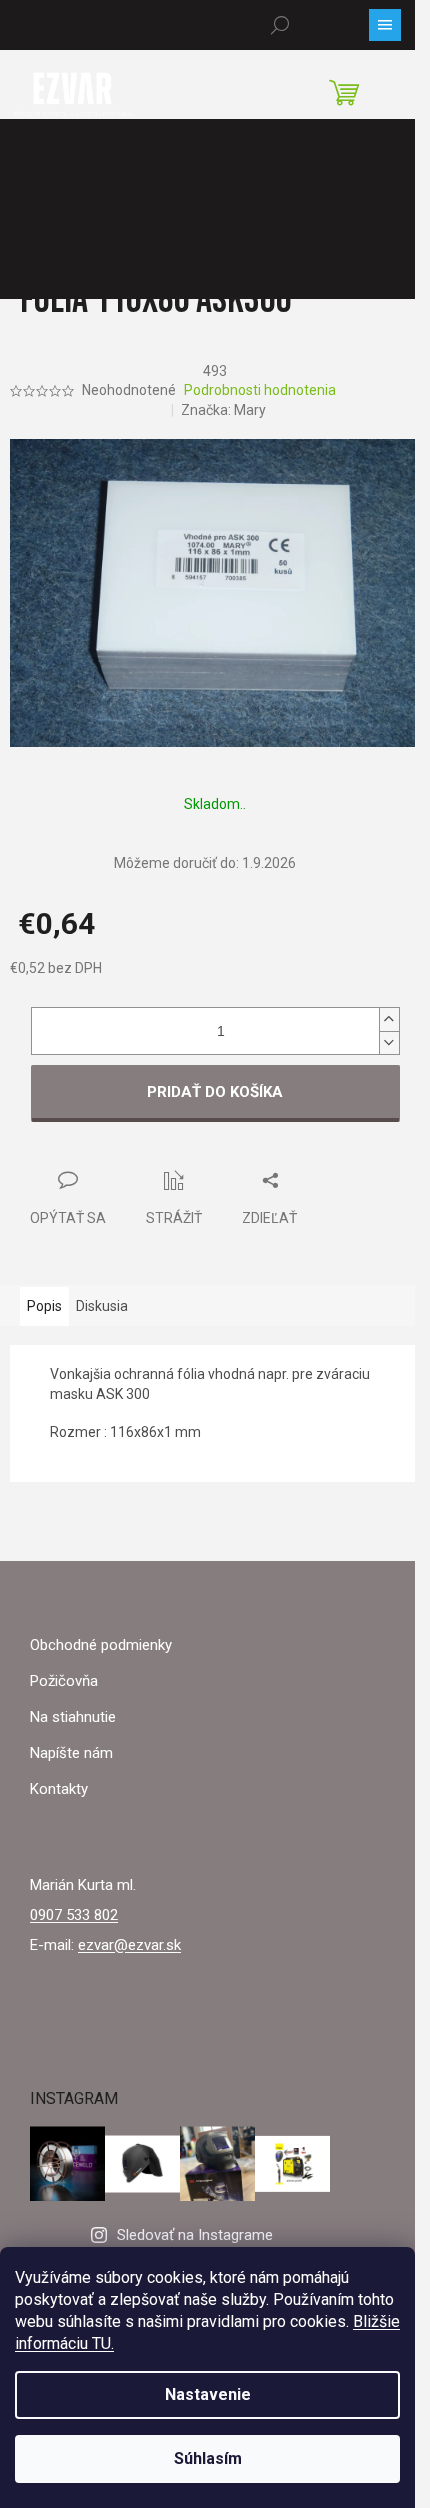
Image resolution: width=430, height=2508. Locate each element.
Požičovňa (64, 1681)
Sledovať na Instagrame (195, 2235)
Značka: (223, 410)
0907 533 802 (74, 1915)
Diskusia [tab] (102, 1306)
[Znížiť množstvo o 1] (389, 1042)
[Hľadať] (280, 25)
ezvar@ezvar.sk (129, 1945)
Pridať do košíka (215, 1092)
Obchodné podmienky (101, 1645)
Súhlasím (208, 2458)
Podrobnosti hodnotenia (260, 390)
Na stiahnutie (73, 1717)
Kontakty (59, 1789)
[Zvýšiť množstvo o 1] (389, 1019)
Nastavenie (208, 2394)
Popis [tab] (44, 1306)
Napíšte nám (71, 1753)
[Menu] (385, 25)
